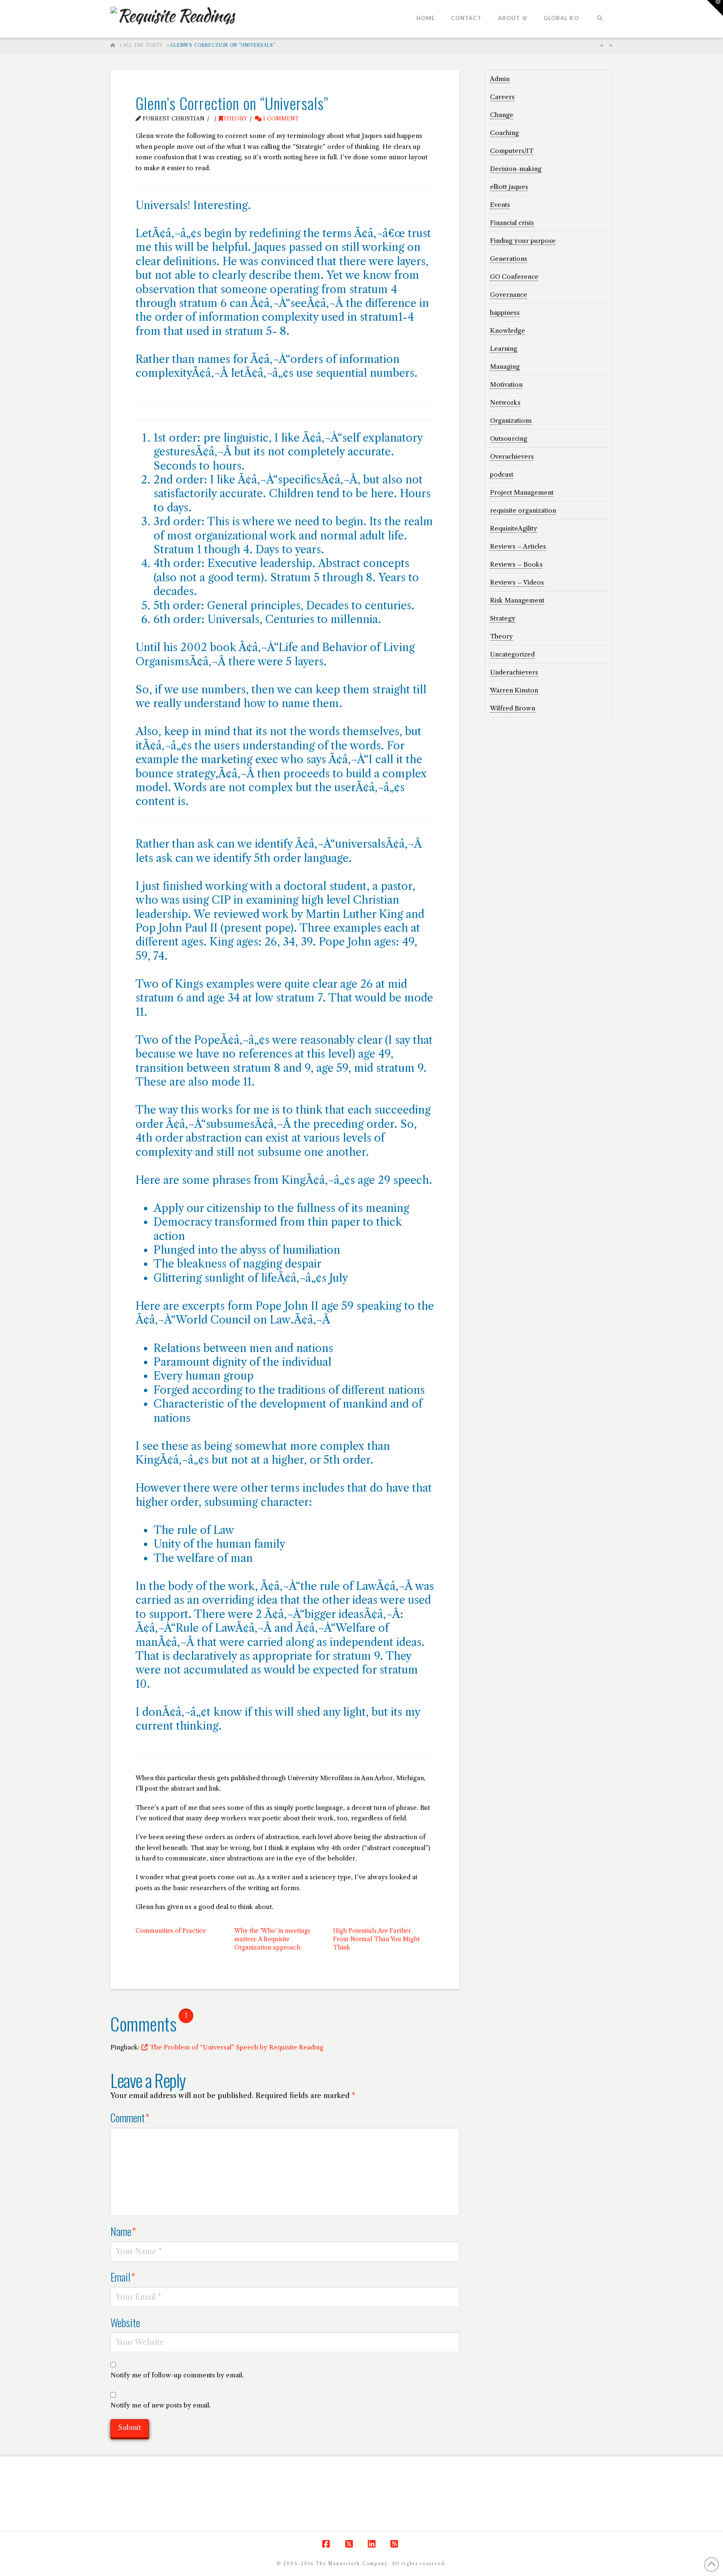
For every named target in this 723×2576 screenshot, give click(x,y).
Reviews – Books (516, 564)
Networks (505, 402)
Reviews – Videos (517, 582)
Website (125, 2322)
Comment (130, 2117)
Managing (505, 367)
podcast (502, 474)
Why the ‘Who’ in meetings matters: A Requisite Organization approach (272, 1939)
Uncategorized (512, 654)
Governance (509, 295)
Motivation (506, 385)
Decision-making (516, 169)
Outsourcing (509, 438)
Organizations (511, 420)
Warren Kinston (514, 690)
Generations (509, 259)
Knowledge (508, 331)
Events (500, 205)
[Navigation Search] (600, 19)
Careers (502, 97)
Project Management (522, 492)
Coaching (504, 133)
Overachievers (512, 456)
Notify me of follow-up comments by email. (177, 2375)
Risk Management (517, 600)
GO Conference (514, 277)
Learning (504, 349)
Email (123, 2277)
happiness (505, 313)
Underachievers (514, 672)
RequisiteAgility (514, 528)
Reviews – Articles (518, 546)
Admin (500, 79)
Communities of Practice (171, 1931)
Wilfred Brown (513, 708)
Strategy (503, 618)
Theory (235, 119)
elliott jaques (509, 187)
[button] (715, 8)
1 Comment (280, 119)
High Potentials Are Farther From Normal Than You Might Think (376, 1939)
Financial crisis (512, 223)
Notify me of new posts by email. (161, 2405)
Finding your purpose (523, 241)
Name (123, 2231)
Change (502, 115)
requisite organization (523, 510)
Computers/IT (512, 151)
